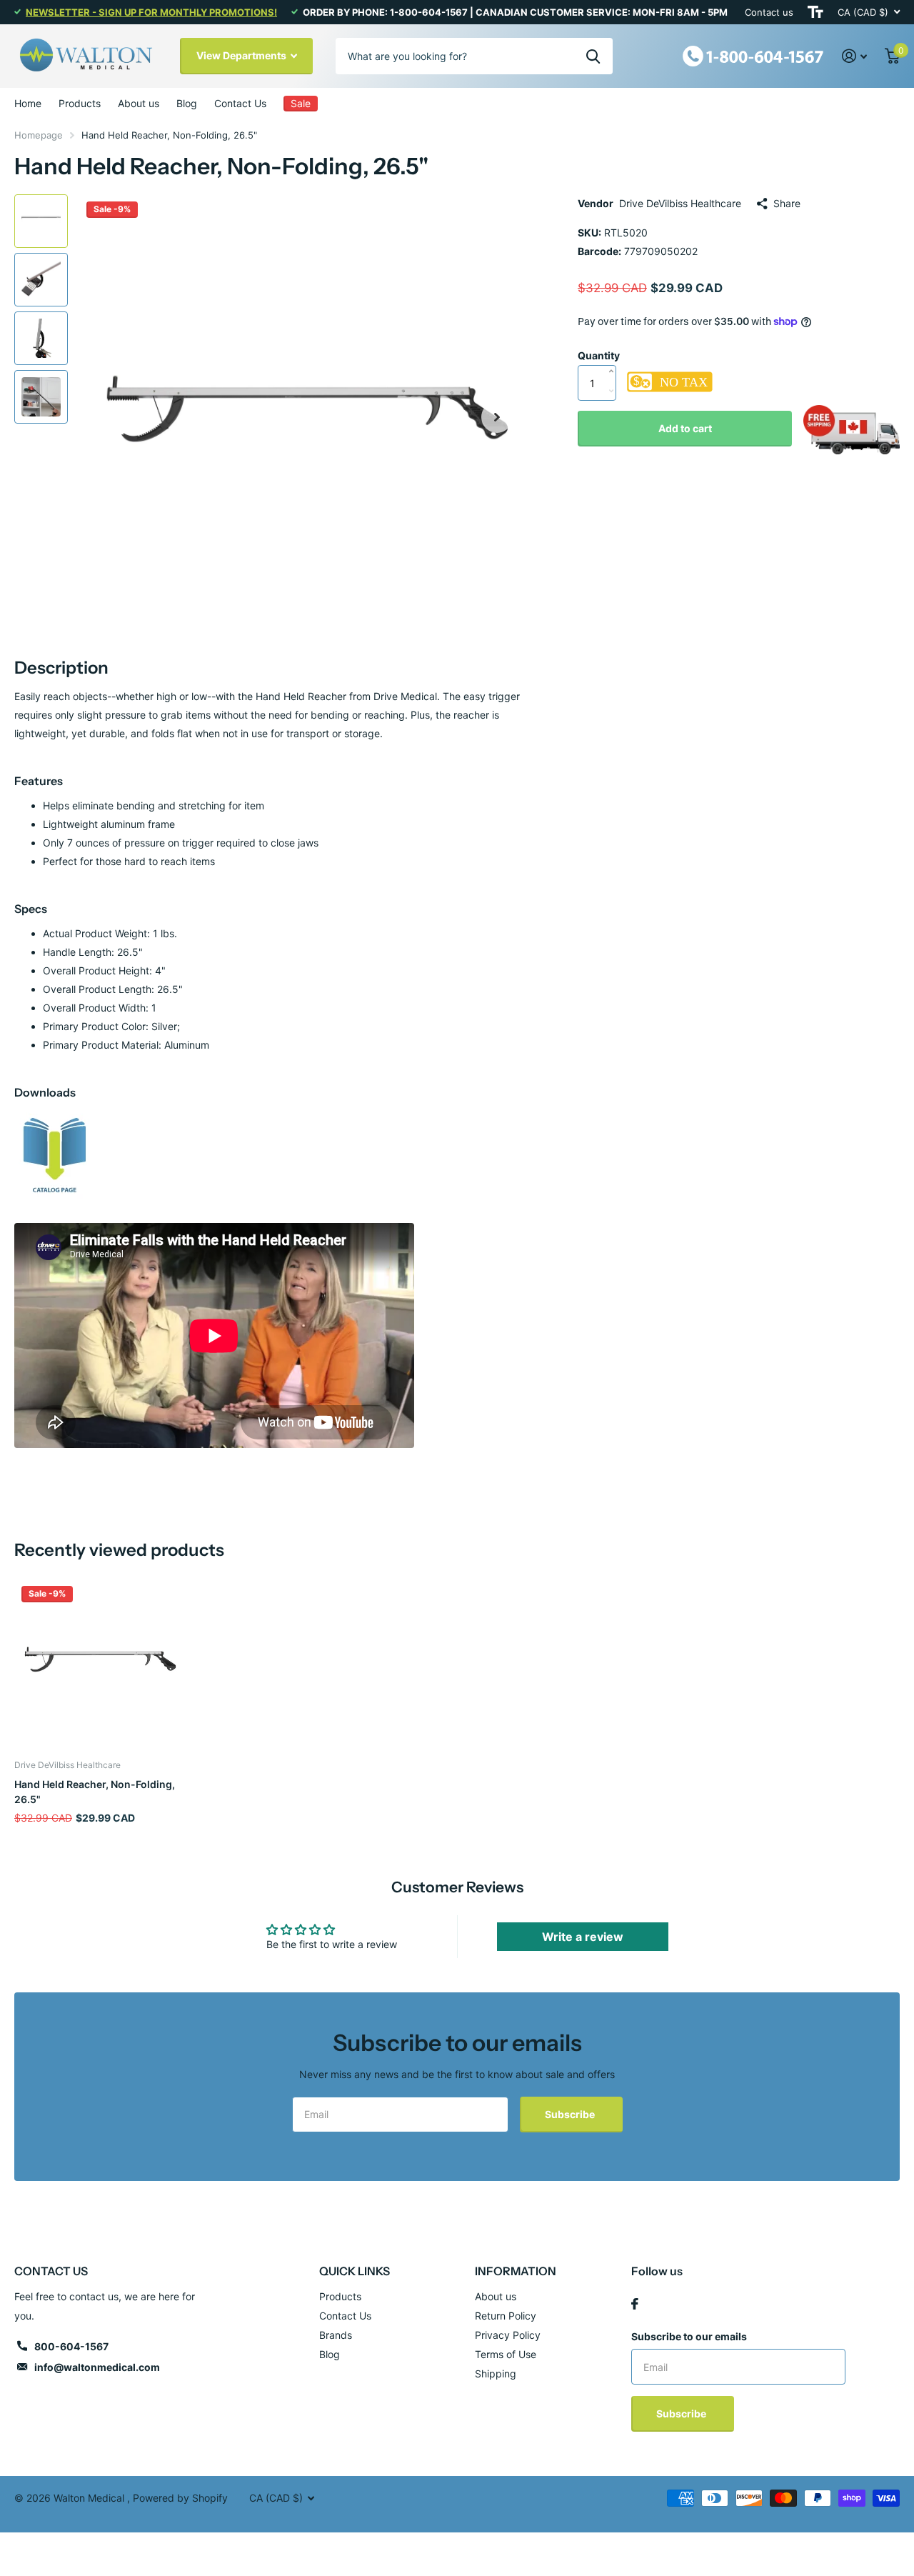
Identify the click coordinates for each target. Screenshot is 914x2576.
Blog (187, 103)
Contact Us (240, 103)
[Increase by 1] (614, 356)
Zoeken (593, 56)
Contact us (769, 12)
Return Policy (506, 2316)
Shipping (496, 2373)
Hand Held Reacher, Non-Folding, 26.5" (95, 1792)
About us (139, 103)
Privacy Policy (508, 2335)
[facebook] (635, 2304)
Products (80, 103)
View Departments (242, 55)
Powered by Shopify (180, 2498)
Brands (336, 2335)
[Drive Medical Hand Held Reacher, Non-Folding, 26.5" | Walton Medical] (55, 1155)
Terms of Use (506, 2354)
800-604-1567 (71, 2346)
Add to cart (685, 428)
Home (28, 103)
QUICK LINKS (355, 2271)
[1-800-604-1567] (753, 55)
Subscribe (571, 2114)
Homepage (39, 135)
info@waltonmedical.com (97, 2367)
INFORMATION (516, 2271)
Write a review (583, 1937)
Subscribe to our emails (689, 2336)
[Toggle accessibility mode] (815, 12)
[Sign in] (855, 56)
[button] (497, 417)
